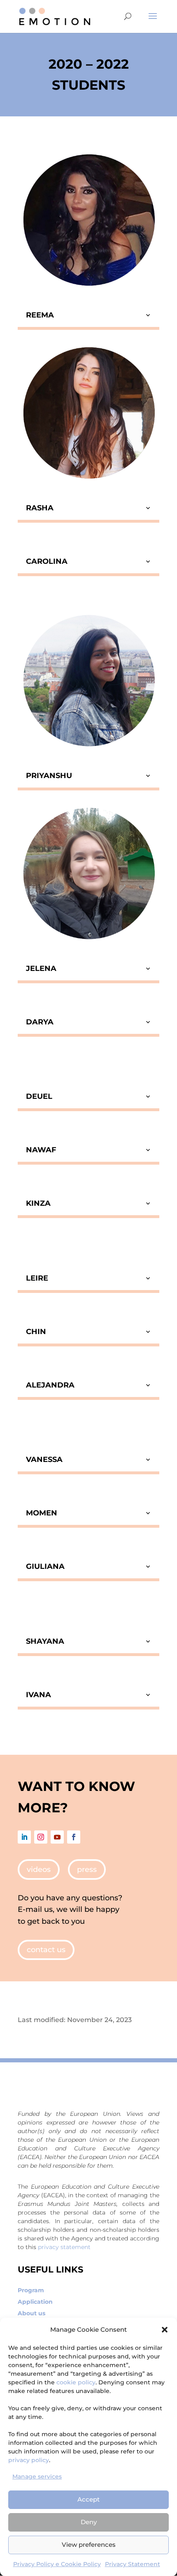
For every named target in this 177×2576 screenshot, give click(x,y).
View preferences (89, 2545)
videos (39, 1869)
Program (31, 2290)
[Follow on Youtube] (57, 1837)
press (87, 1869)
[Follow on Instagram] (41, 1837)
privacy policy (29, 2460)
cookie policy (76, 2382)
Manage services (37, 2476)
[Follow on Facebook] (74, 1837)
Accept (88, 2499)
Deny (89, 2522)
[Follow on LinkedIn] (24, 1837)
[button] (165, 2330)
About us (31, 2313)
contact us (46, 1950)
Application (35, 2302)
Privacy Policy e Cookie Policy (57, 2564)
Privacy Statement (133, 2564)
